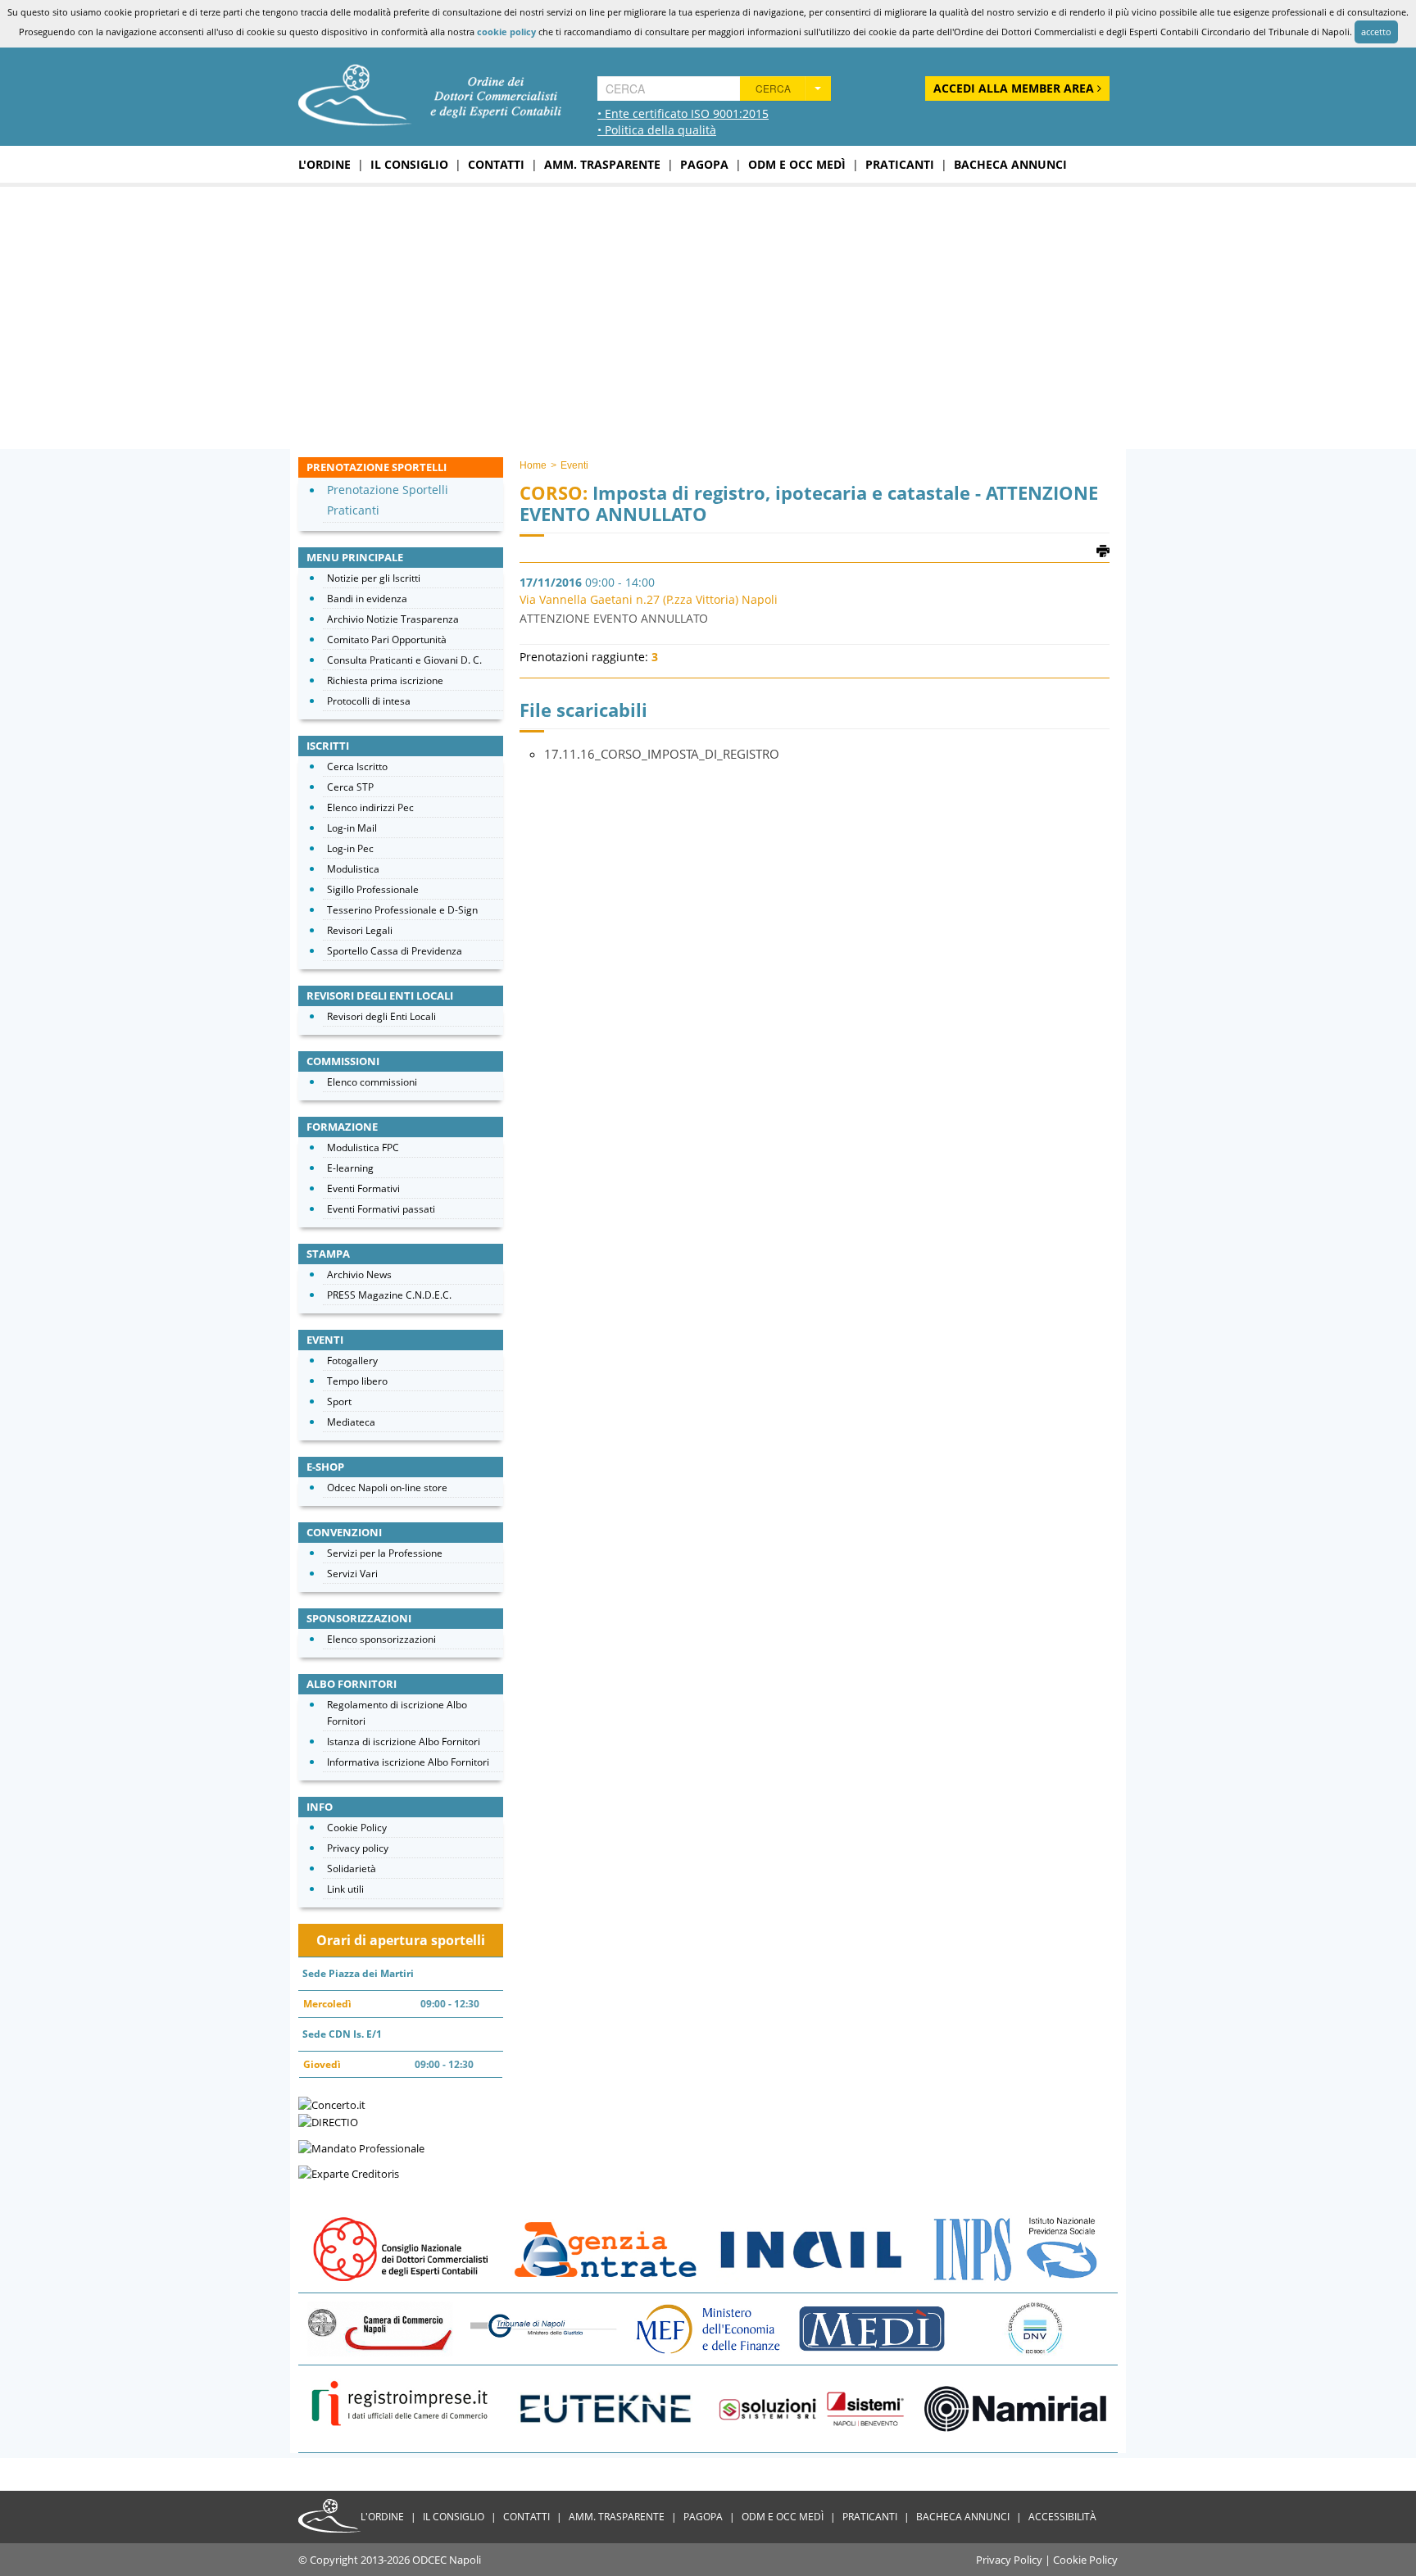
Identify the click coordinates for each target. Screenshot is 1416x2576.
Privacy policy (358, 1848)
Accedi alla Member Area (1015, 88)
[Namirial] (1015, 2408)
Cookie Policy (357, 1828)
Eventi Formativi (363, 1188)
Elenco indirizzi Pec (370, 807)
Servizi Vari (352, 1574)
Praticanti (900, 164)
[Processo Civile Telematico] (544, 2328)
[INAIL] (810, 2248)
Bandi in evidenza (367, 599)
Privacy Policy (1009, 2560)
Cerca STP (350, 787)
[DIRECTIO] (328, 2121)
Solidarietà (352, 1869)
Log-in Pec (350, 848)
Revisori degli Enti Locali (381, 1016)
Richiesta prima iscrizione (385, 680)
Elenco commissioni (372, 1082)
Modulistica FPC (363, 1147)
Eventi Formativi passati (381, 1209)
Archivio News (359, 1274)
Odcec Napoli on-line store (387, 1488)
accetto (1376, 32)
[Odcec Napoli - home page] (430, 93)
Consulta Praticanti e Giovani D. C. (404, 660)
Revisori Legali (360, 930)
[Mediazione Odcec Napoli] (872, 2328)
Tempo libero (357, 1381)
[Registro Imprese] (401, 2408)
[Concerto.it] (332, 2103)
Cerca (773, 88)
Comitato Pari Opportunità (387, 639)
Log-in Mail (352, 828)
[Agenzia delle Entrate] (606, 2248)
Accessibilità (1062, 2517)
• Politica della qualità (657, 130)
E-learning (350, 1168)
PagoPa (704, 164)
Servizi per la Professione (385, 1553)
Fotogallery (352, 1361)
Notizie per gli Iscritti (374, 578)
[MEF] (708, 2328)
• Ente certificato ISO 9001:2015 (683, 113)
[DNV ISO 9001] (1036, 2328)
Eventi (574, 465)
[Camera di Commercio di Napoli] (380, 2328)
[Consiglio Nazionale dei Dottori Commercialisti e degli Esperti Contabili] (401, 2248)
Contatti (496, 164)
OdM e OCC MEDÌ (797, 164)
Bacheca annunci (1010, 164)
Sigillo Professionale (373, 889)
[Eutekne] (606, 2408)
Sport (339, 1401)
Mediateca (351, 1422)
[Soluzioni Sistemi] (810, 2408)
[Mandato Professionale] (361, 2147)
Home (533, 465)
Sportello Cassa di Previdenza (395, 951)
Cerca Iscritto (357, 766)
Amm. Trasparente (602, 164)
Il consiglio (409, 164)
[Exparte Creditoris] (349, 2173)
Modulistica (353, 869)
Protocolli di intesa (369, 701)
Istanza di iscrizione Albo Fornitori (404, 1742)
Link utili (345, 1889)
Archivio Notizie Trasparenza (393, 619)
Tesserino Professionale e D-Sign (402, 910)
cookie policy (506, 32)
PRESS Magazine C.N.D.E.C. (389, 1295)
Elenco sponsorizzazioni (381, 1639)
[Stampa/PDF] (1103, 550)
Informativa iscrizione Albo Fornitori (408, 1762)
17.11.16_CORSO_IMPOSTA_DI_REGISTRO (662, 754)
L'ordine (324, 164)
